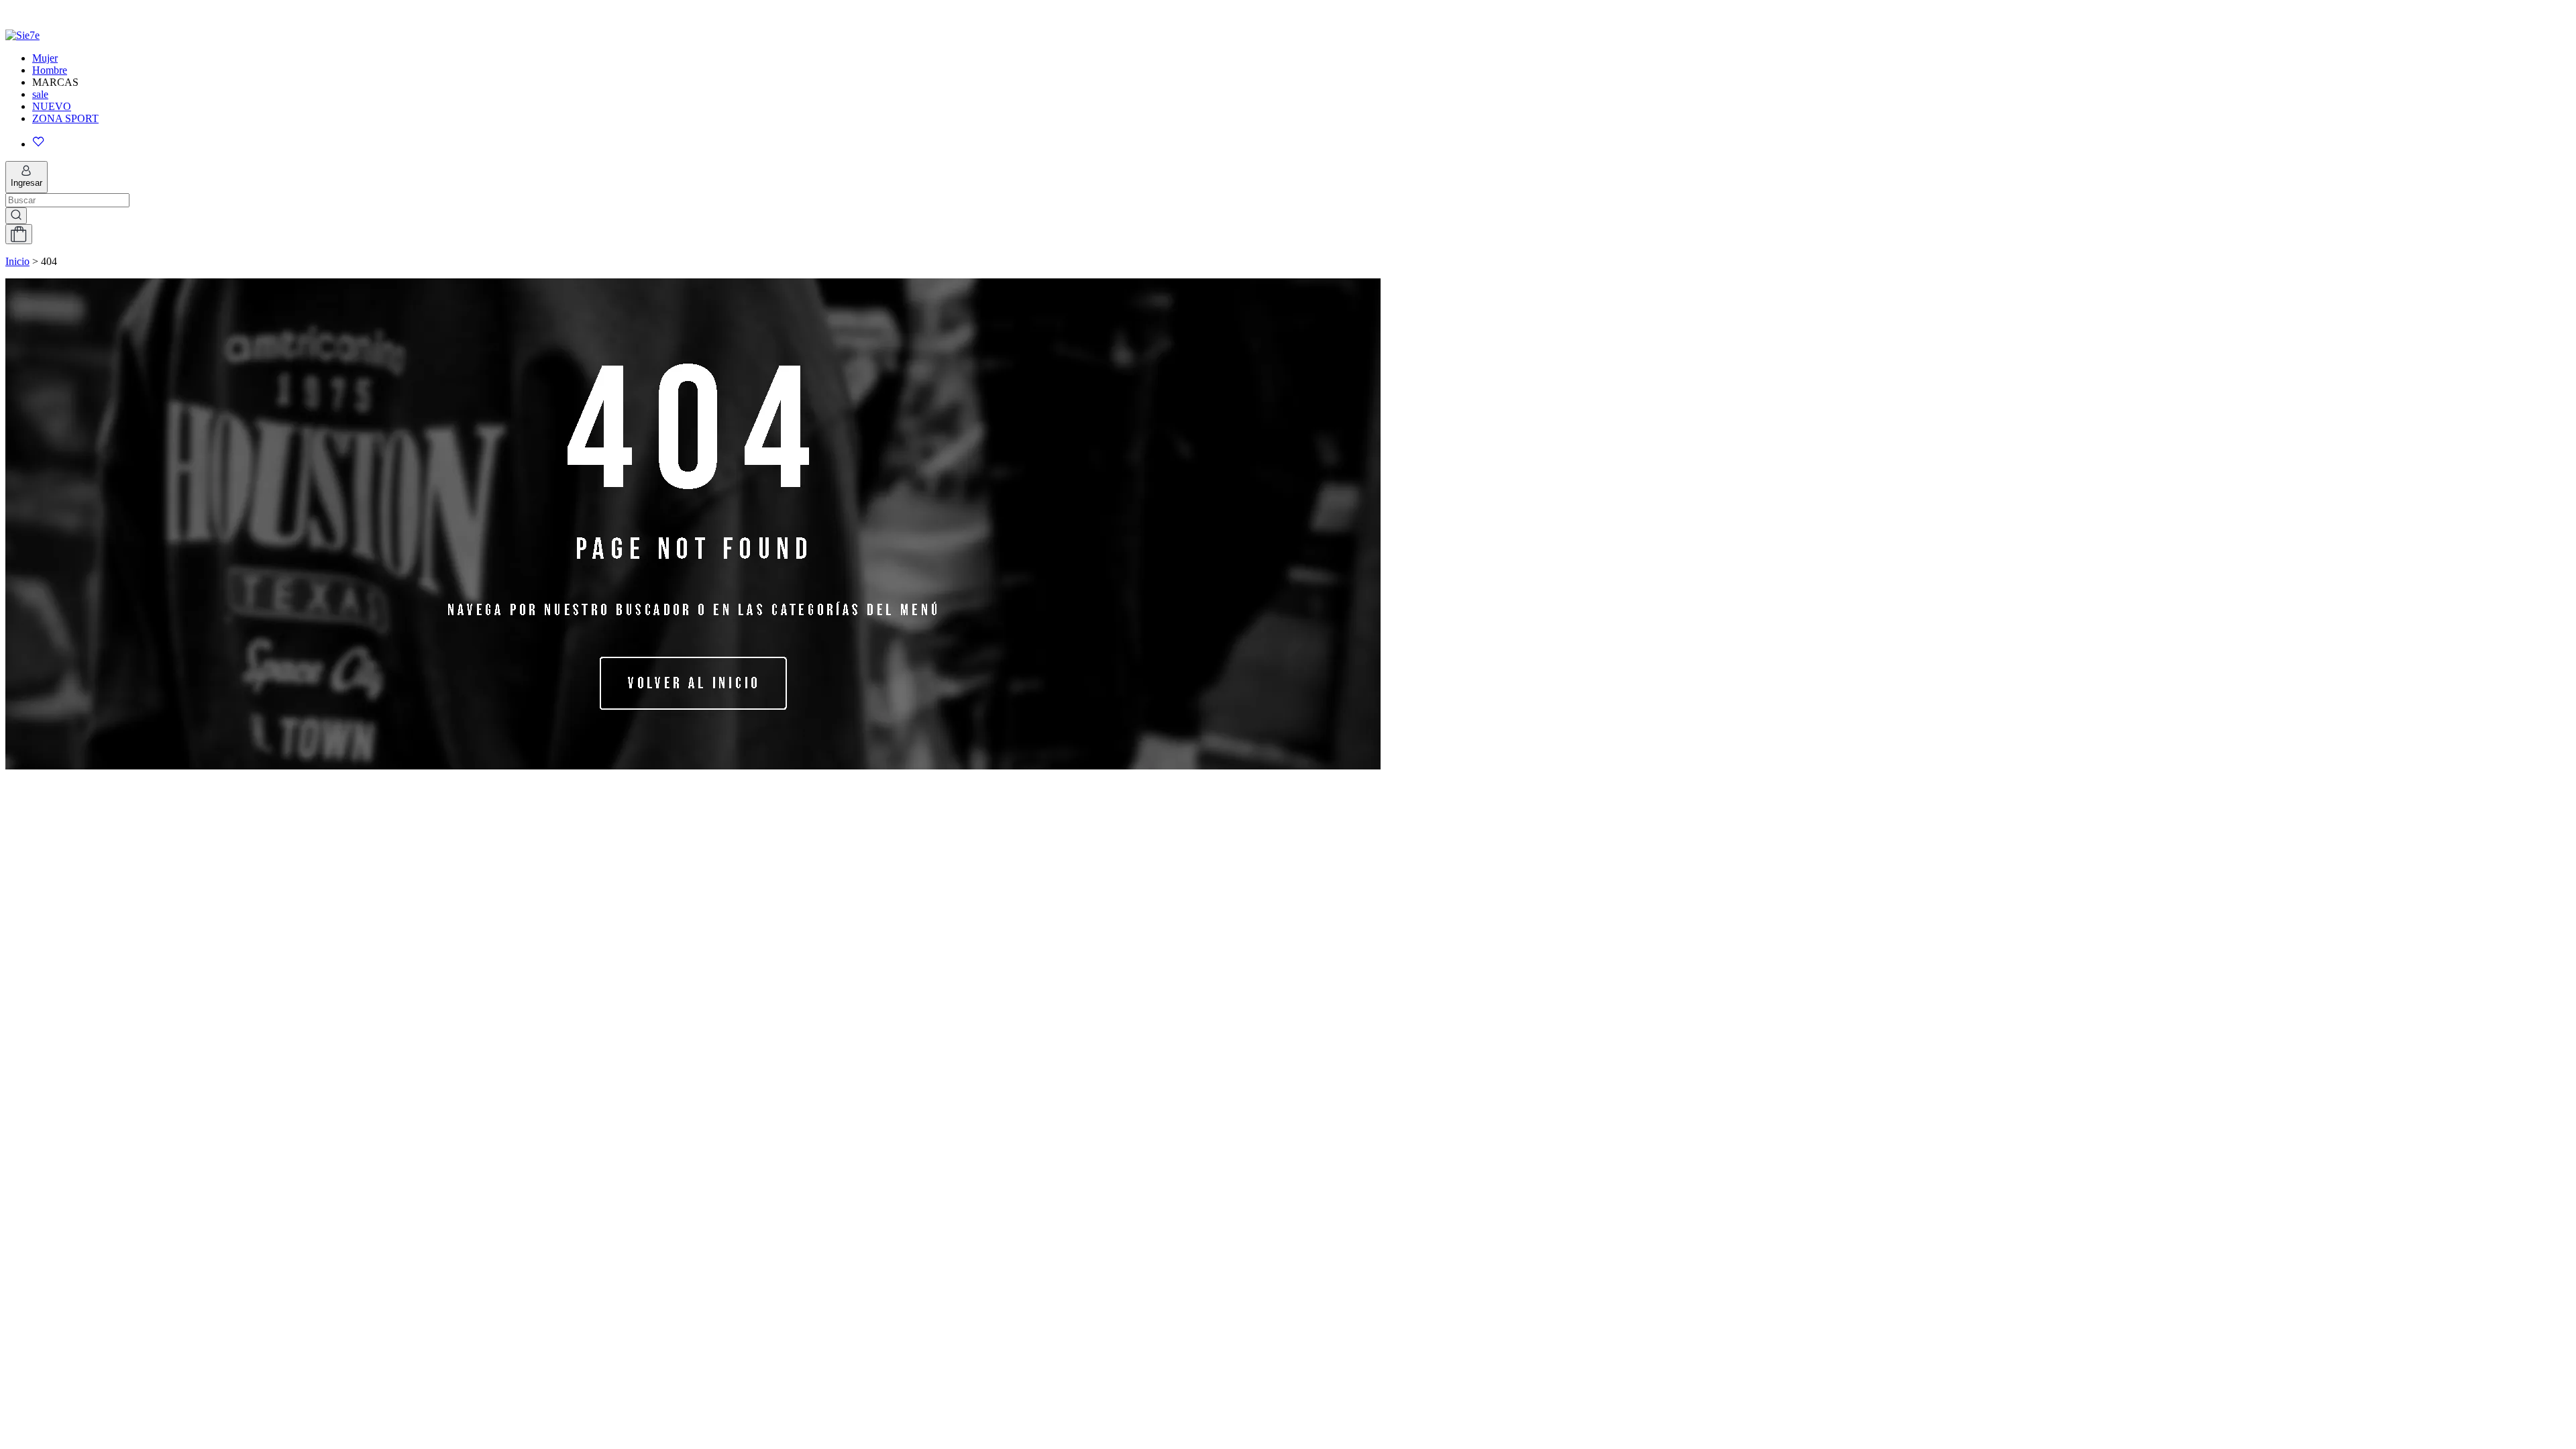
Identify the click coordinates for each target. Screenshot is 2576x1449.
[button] (1288, 11)
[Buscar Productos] (16, 216)
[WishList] (1301, 143)
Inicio (17, 261)
